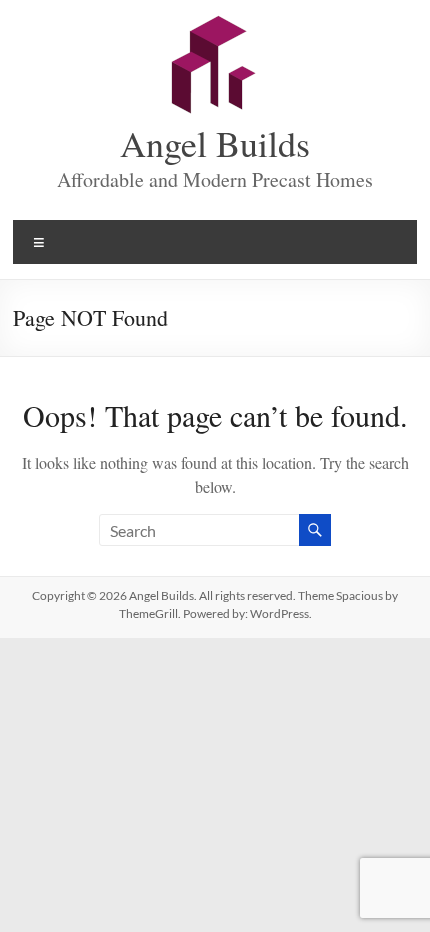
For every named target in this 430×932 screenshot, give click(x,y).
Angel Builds (215, 143)
